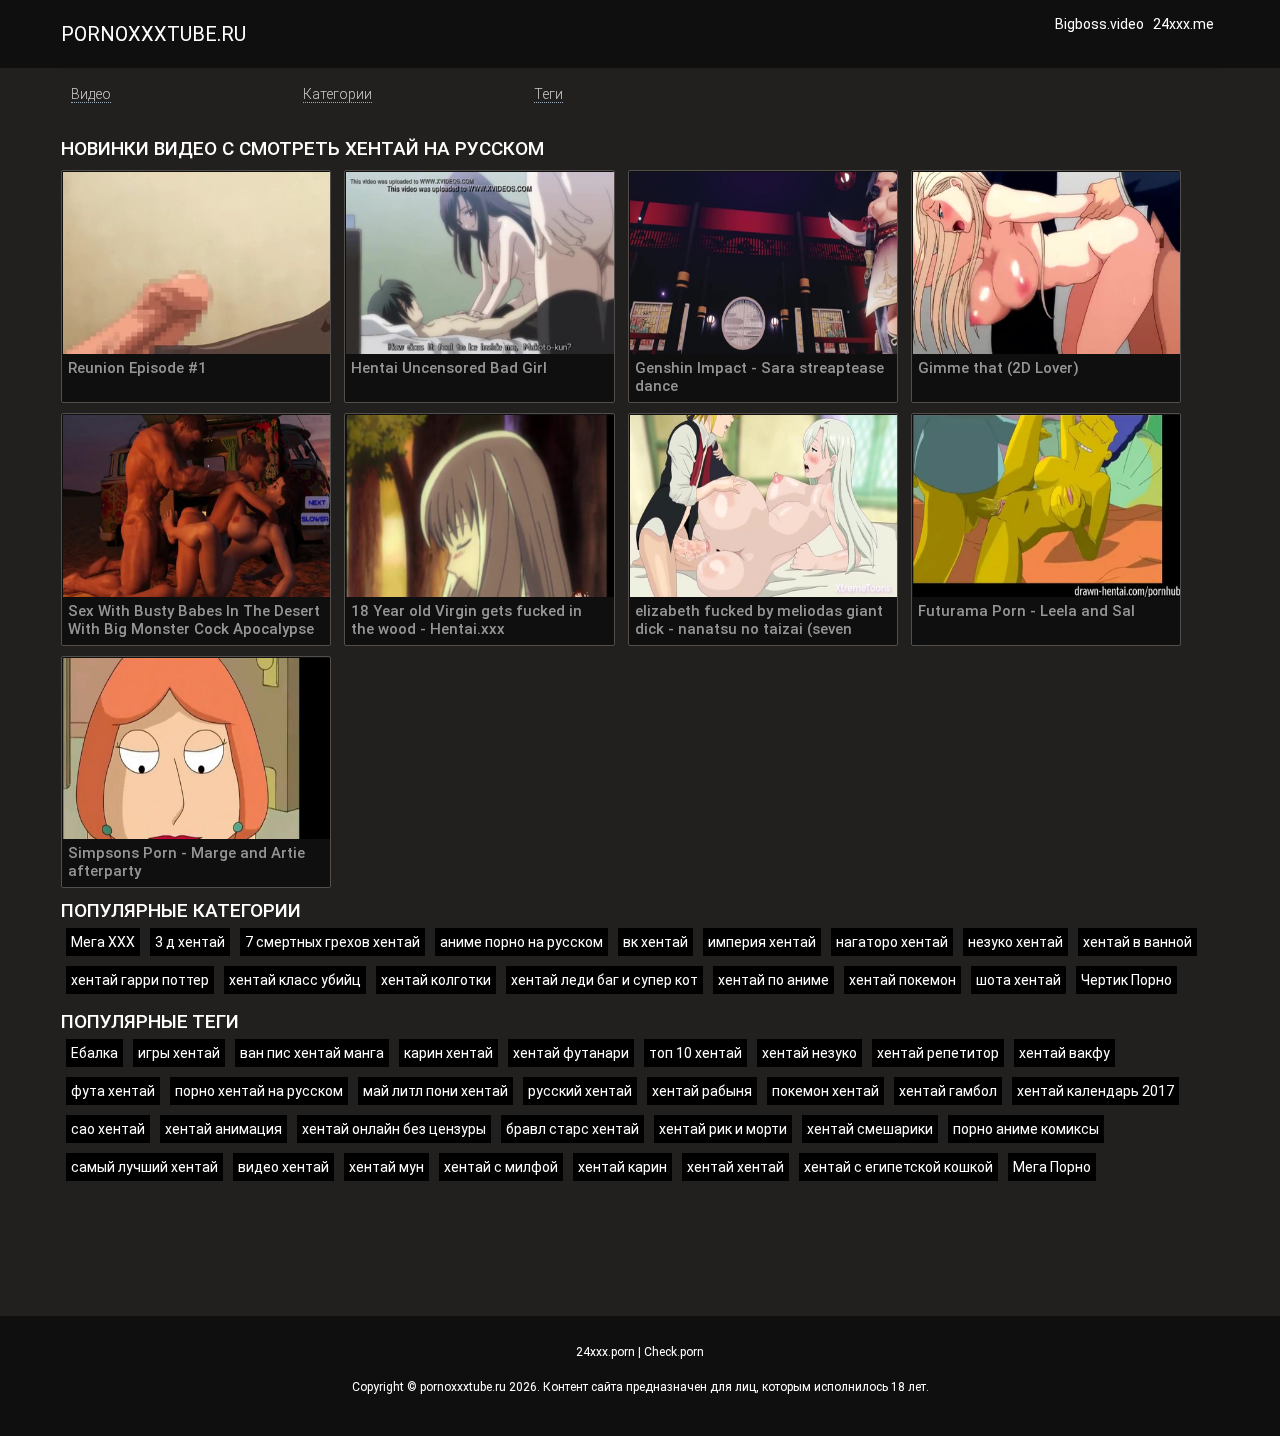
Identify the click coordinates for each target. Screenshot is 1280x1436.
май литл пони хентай (435, 1091)
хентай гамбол (948, 1091)
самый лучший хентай (144, 1167)
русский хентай (580, 1091)
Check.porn (674, 1352)
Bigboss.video (1099, 24)
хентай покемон (902, 980)
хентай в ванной (1137, 942)
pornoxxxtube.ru (153, 34)
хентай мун (386, 1167)
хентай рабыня (702, 1091)
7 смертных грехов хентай (332, 942)
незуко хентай (1015, 942)
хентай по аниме (773, 980)
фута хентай (113, 1091)
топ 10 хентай (695, 1053)
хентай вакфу (1064, 1053)
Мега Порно (1052, 1167)
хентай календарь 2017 (1095, 1091)
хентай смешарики (870, 1129)
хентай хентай (735, 1167)
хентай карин (622, 1167)
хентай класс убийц (295, 980)
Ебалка (94, 1053)
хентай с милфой (501, 1167)
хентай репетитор (938, 1053)
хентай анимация (223, 1129)
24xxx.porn (605, 1352)
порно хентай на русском (259, 1091)
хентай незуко (809, 1053)
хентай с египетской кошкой (898, 1167)
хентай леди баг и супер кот (604, 980)
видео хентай (283, 1167)
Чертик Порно (1126, 980)
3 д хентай (190, 942)
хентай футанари (571, 1053)
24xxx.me (1183, 24)
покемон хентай (825, 1091)
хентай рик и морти (723, 1129)
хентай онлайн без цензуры (394, 1129)
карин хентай (448, 1053)
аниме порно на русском (521, 942)
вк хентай (655, 942)
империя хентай (762, 942)
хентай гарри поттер (140, 980)
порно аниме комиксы (1026, 1129)
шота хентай (1018, 980)
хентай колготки (436, 980)
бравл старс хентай (572, 1129)
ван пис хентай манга (312, 1053)
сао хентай (108, 1129)
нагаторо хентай (892, 942)
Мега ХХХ (103, 942)
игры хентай (179, 1053)
